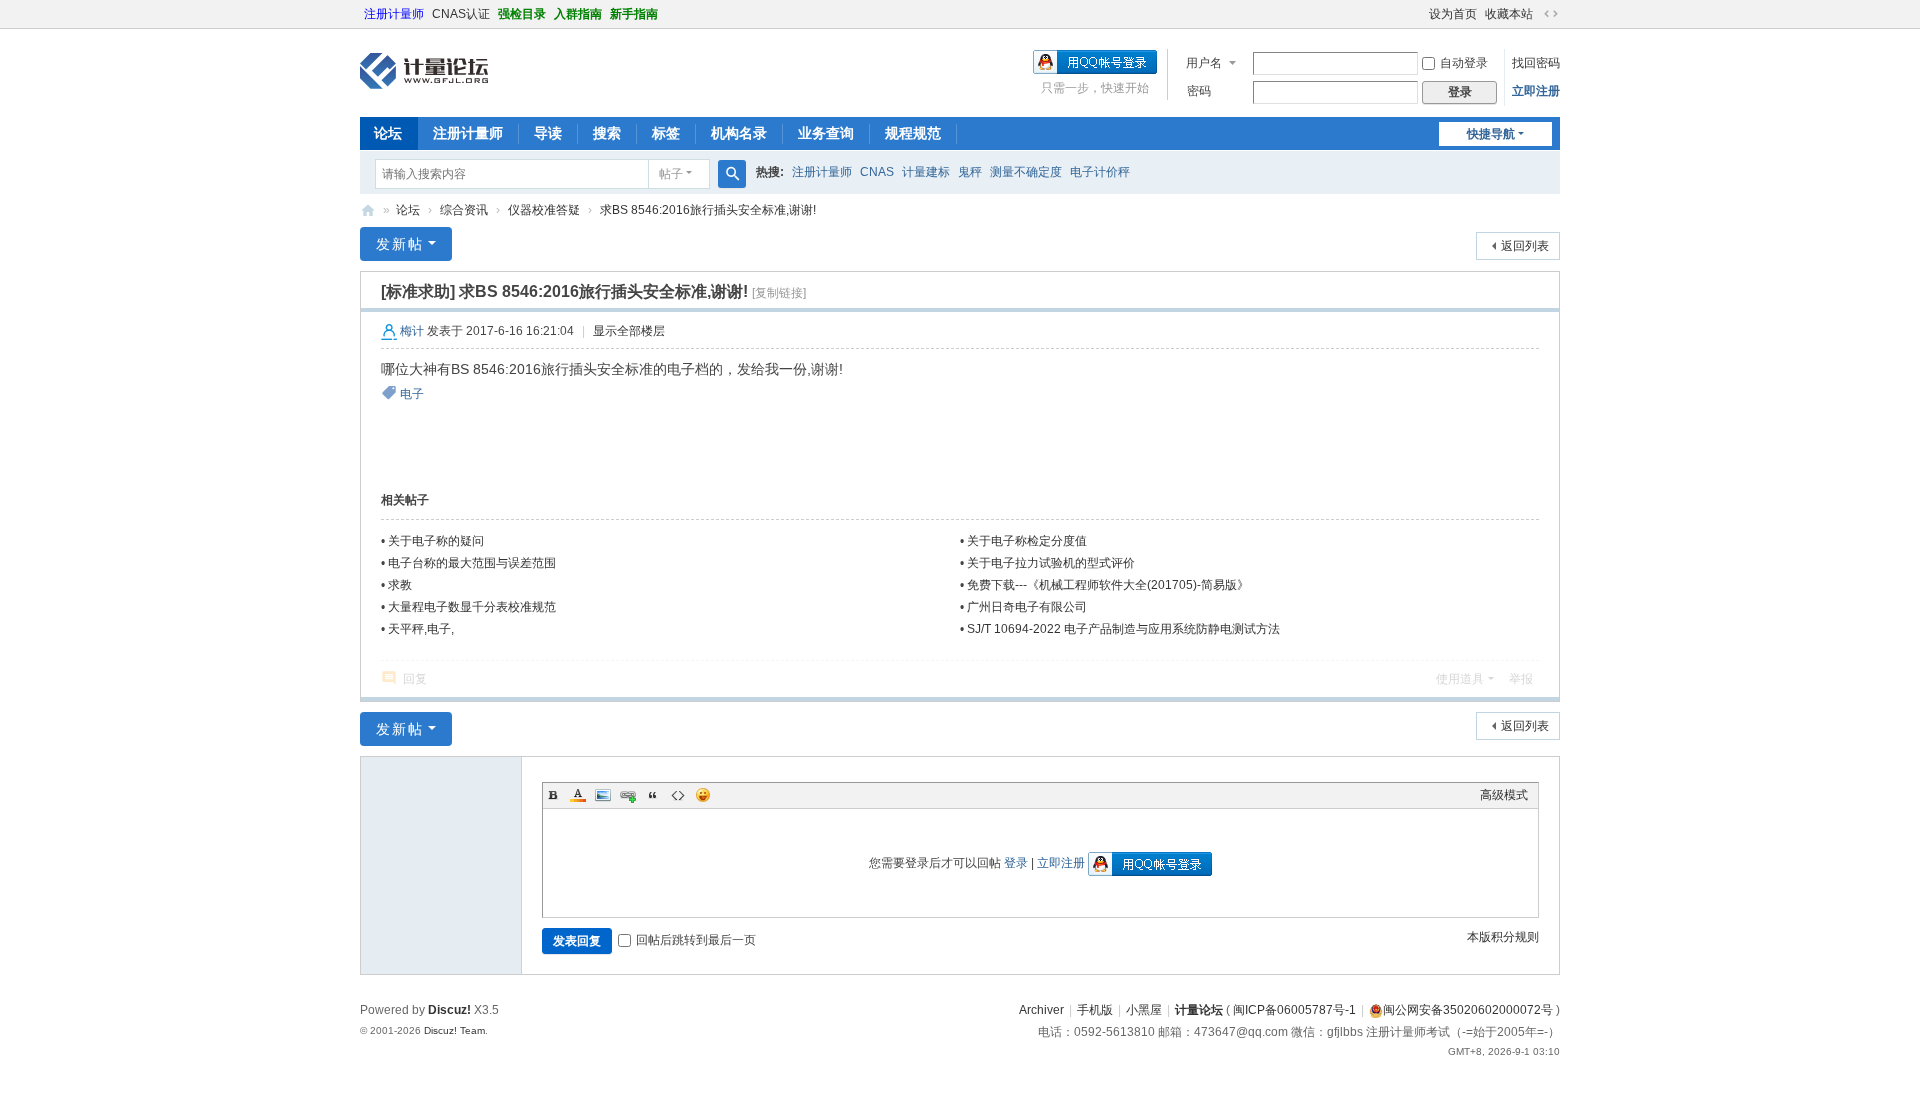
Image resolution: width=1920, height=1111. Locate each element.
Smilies (703, 795)
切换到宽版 (1551, 14)
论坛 (388, 133)
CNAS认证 (461, 14)
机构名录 (739, 133)
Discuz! (449, 1010)
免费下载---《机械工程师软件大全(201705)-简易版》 (1108, 585)
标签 (666, 133)
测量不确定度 (1026, 172)
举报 (1521, 679)
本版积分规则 (1503, 937)
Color (578, 795)
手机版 (1095, 1010)
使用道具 (1460, 679)
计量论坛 (368, 210)
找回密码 (1536, 63)
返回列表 (1525, 246)
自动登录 (1464, 63)
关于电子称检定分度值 (1027, 541)
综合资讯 (464, 210)
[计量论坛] (424, 71)
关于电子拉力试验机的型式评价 (1051, 563)
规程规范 (913, 133)
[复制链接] (779, 293)
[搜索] (732, 174)
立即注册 (1536, 91)
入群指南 (578, 14)
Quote (653, 795)
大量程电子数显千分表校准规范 (472, 607)
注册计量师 (394, 14)
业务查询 (826, 133)
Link (628, 795)
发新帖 (400, 244)
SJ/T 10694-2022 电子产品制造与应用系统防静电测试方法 (1123, 629)
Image (603, 795)
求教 (400, 585)
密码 (1199, 91)
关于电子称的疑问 (436, 541)
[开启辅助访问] (1420, 14)
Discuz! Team (454, 1030)
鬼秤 (970, 172)
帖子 (671, 174)
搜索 (607, 133)
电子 (412, 394)
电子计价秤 (1100, 172)
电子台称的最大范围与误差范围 (472, 563)
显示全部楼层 (629, 331)
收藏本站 (1509, 14)
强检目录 (522, 14)
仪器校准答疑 (544, 210)
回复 (415, 679)
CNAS (877, 172)
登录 (1016, 863)
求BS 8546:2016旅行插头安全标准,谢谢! (708, 210)
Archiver (1041, 1010)
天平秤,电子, (421, 629)
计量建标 (926, 172)
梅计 (412, 331)
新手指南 (634, 14)
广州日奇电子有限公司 (1027, 607)
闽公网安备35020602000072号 (1468, 1010)
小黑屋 (1144, 1010)
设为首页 (1453, 14)
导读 (548, 133)
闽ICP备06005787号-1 (1294, 1010)
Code (678, 795)
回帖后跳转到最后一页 (696, 940)
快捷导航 (1491, 134)
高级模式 (1504, 795)
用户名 (1204, 63)
